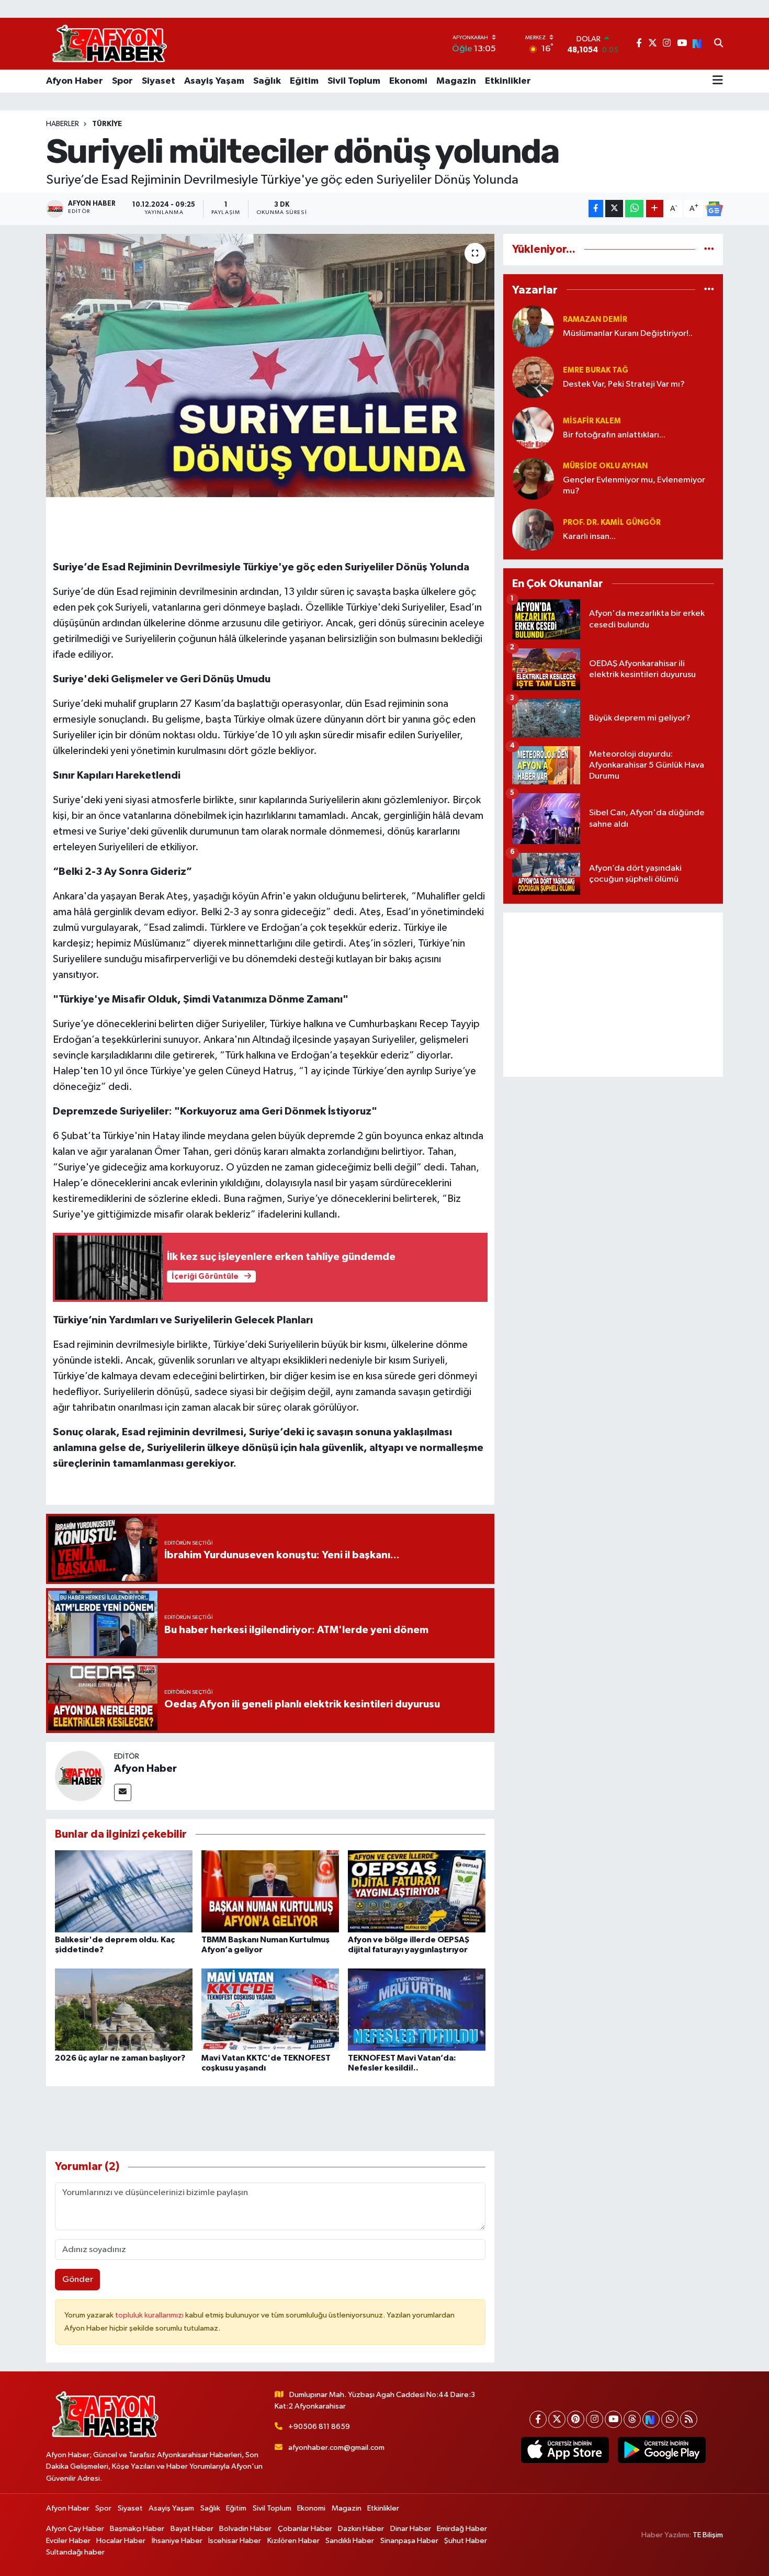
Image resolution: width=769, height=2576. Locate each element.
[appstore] (565, 2450)
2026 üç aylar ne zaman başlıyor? (120, 2058)
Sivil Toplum (354, 81)
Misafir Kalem (592, 421)
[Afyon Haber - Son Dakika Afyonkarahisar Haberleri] (109, 44)
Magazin (456, 81)
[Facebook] (538, 2419)
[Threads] (632, 2419)
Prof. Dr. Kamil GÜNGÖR (612, 522)
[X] (557, 2419)
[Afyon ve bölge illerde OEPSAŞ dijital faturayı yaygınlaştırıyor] (417, 1891)
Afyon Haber (75, 81)
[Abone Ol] (714, 209)
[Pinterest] (576, 2419)
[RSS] (689, 2419)
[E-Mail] (123, 1792)
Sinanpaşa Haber (409, 2541)
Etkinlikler (508, 81)
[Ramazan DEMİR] (533, 326)
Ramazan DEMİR (595, 319)
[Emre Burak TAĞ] (533, 377)
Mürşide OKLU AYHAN (605, 466)
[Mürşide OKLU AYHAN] (533, 479)
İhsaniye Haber (177, 2541)
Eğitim (304, 81)
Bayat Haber (192, 2529)
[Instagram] (595, 2419)
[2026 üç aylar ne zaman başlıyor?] (124, 2009)
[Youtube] (613, 2419)
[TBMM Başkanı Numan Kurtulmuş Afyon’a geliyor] (270, 1891)
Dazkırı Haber (361, 2529)
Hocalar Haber (121, 2541)
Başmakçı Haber (137, 2529)
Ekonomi (408, 81)
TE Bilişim (708, 2535)
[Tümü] (709, 249)
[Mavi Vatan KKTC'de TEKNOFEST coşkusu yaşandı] (270, 2009)
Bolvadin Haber (245, 2529)
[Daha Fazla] (655, 209)
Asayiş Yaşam (214, 81)
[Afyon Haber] (80, 1776)
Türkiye (107, 124)
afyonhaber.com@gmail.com (336, 2448)
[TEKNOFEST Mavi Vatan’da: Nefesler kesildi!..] (417, 2009)
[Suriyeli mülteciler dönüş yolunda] (270, 365)
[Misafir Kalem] (533, 428)
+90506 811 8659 (319, 2427)
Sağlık (267, 81)
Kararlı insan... (589, 537)
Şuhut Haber (466, 2541)
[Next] (651, 2419)
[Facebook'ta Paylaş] (596, 209)
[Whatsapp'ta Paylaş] (634, 209)
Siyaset (159, 81)
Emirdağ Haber (462, 2529)
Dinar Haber (411, 2529)
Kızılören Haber (293, 2541)
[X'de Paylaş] (614, 209)
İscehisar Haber (235, 2541)
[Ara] (719, 44)
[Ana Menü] (718, 81)
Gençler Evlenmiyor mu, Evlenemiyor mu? (634, 486)
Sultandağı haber (75, 2552)
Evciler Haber (68, 2541)
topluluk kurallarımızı (150, 2315)
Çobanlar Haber (305, 2529)
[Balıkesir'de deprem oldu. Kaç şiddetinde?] (124, 1891)
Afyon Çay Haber (75, 2529)
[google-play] (661, 2450)
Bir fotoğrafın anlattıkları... (614, 435)
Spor (122, 81)
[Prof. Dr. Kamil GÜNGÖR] (533, 529)
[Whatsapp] (670, 2419)
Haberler (63, 124)
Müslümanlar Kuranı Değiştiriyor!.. (628, 334)
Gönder (78, 2280)
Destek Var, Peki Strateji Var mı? (624, 384)
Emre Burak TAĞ (596, 370)
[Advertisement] (613, 995)
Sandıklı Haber (350, 2541)
